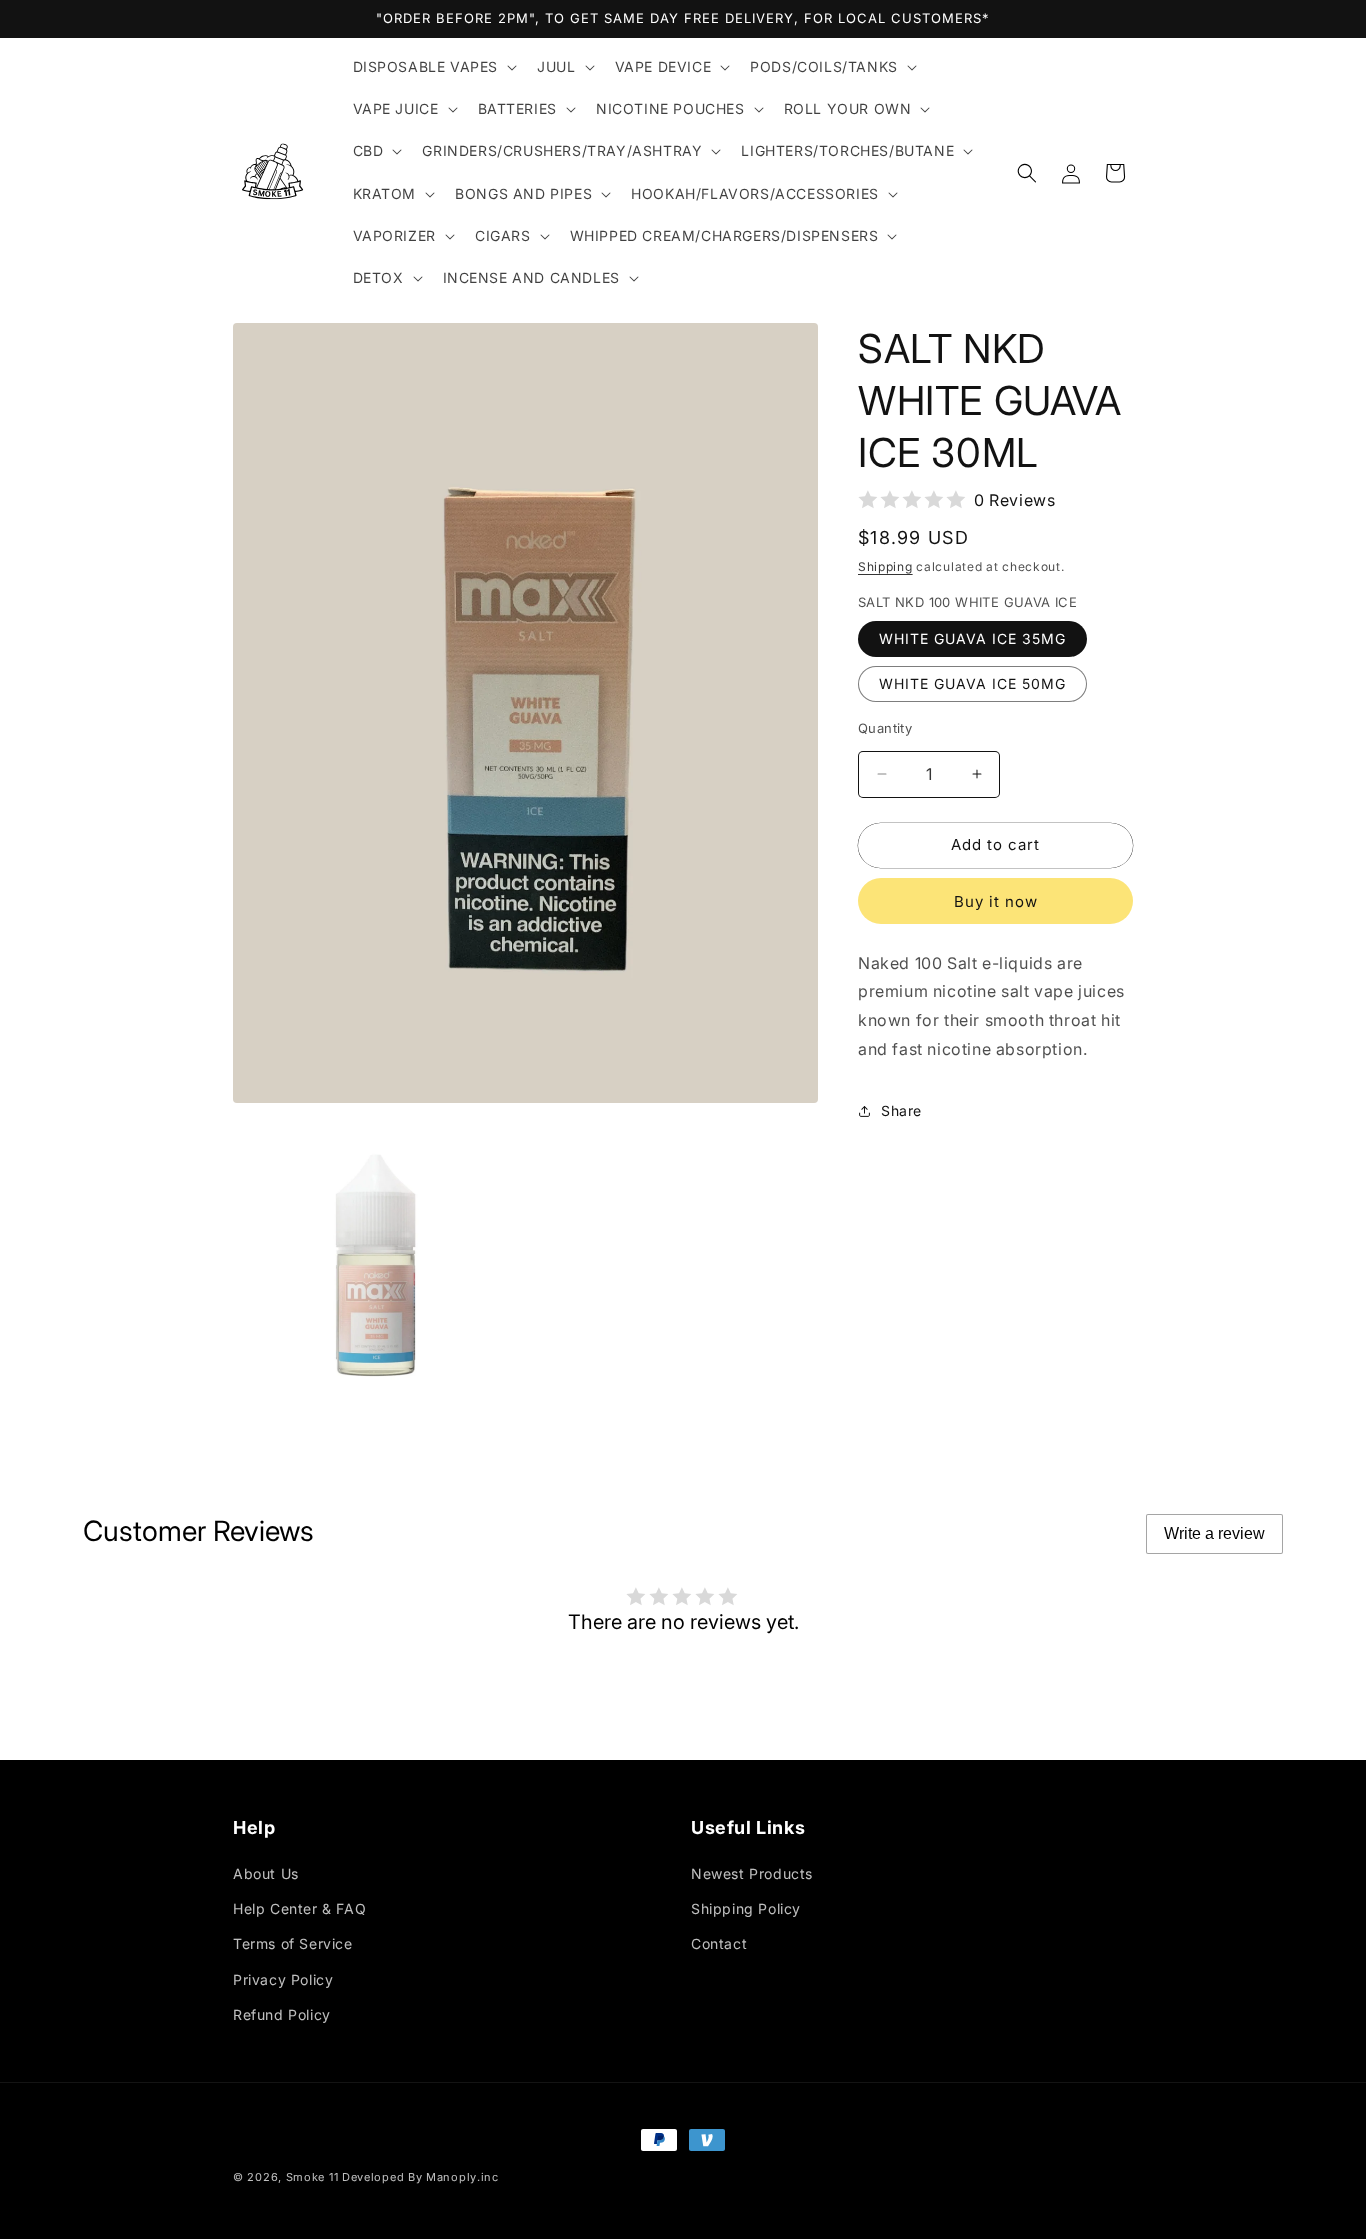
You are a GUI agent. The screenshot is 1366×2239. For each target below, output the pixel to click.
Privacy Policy (283, 1979)
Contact (719, 1943)
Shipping (885, 566)
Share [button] (901, 1110)
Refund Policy (282, 2014)
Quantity (885, 728)
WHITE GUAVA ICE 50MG (972, 683)
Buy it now (996, 901)
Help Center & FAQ (299, 1908)
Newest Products (752, 1873)
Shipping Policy (746, 1908)
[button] (433, 67)
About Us (266, 1873)
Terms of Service (293, 1943)
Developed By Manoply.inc (420, 2177)
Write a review (1214, 1533)
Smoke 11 (312, 2177)
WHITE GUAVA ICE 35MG (972, 638)
